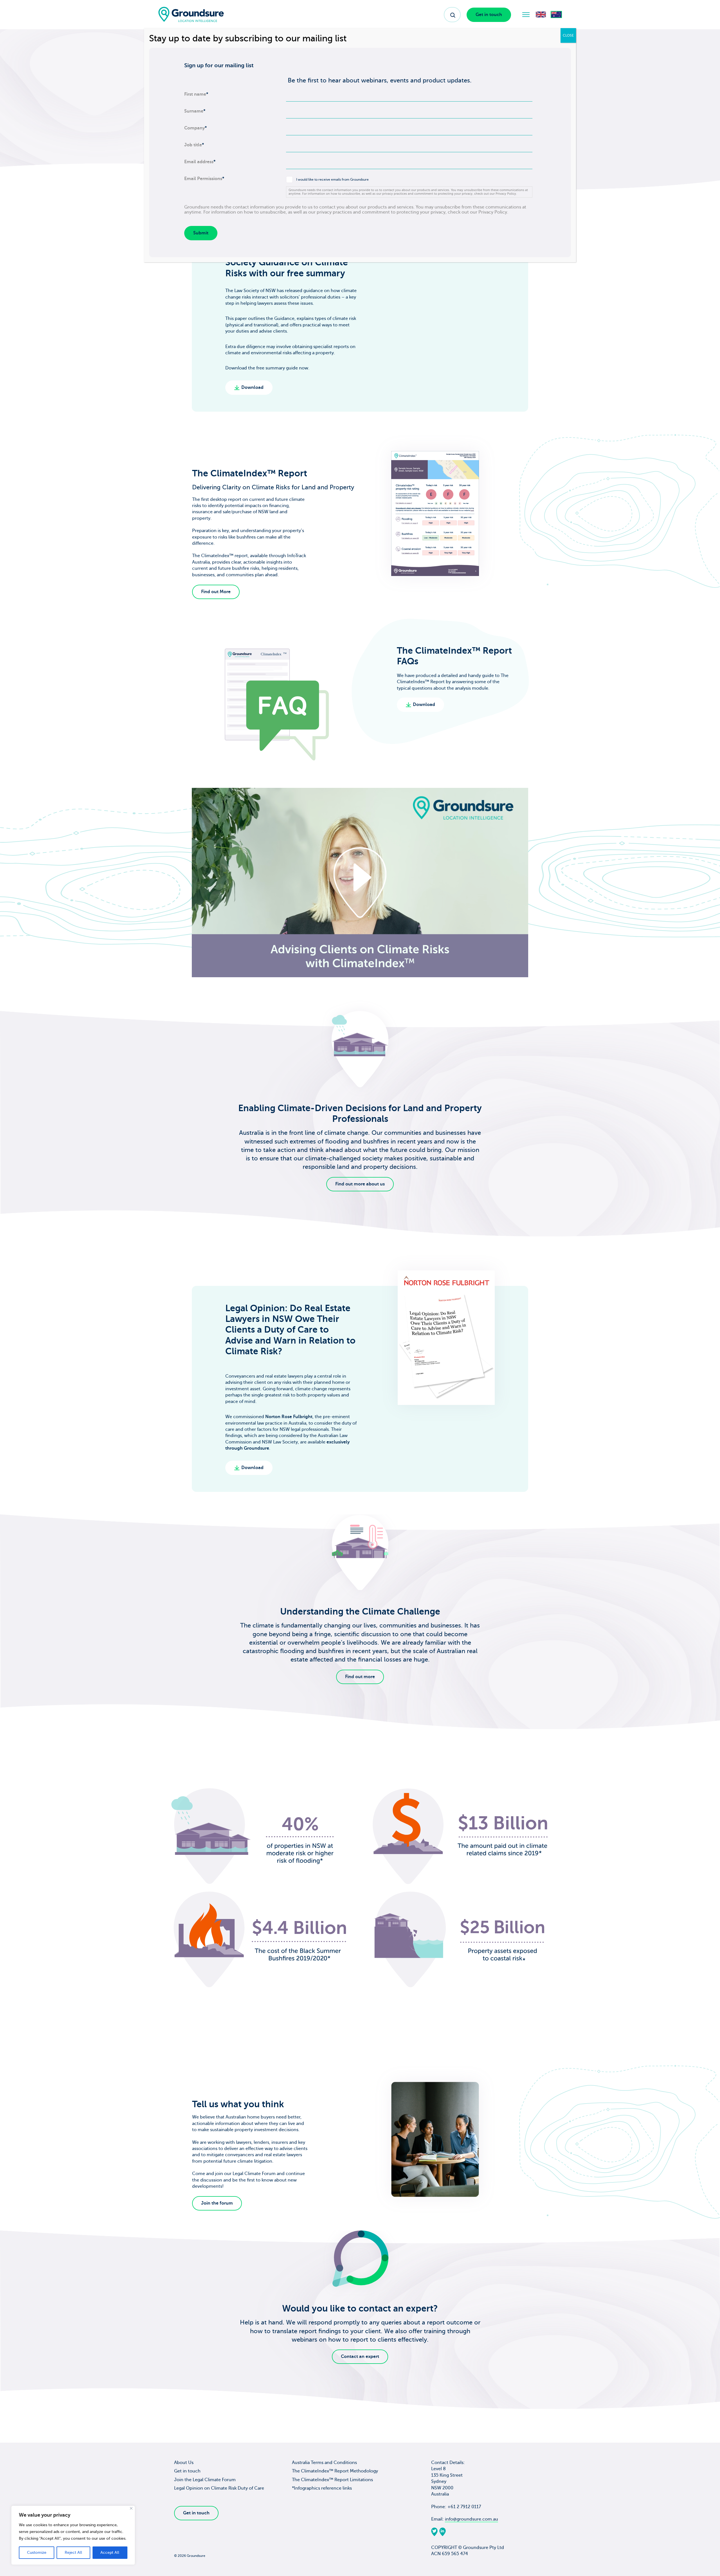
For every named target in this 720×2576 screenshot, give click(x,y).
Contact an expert (360, 2357)
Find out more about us (360, 1184)
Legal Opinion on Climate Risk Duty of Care (219, 2488)
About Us (184, 2463)
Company (195, 128)
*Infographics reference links (322, 2488)
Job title (194, 145)
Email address (200, 162)
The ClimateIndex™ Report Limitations (332, 2480)
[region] (73, 2535)
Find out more (360, 1676)
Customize (37, 2553)
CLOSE (568, 35)
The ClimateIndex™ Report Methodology (335, 2471)
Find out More (216, 592)
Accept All (110, 2553)
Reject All (73, 2553)
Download (252, 387)
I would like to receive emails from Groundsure (332, 180)
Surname (195, 111)
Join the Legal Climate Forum (205, 2480)
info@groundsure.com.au (472, 2519)
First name (196, 94)
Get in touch (489, 15)
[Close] (131, 2508)
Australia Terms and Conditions (324, 2463)
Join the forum (217, 2203)
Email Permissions (204, 179)
